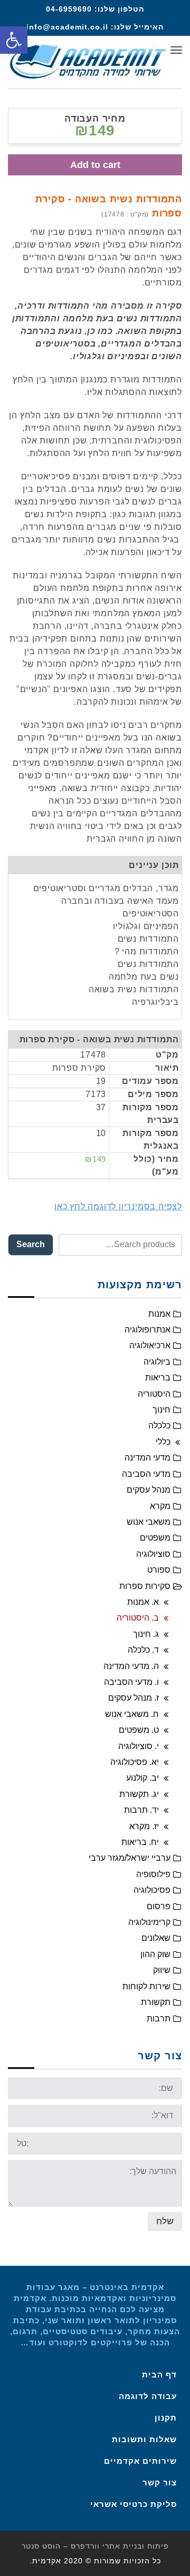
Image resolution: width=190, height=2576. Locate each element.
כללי (163, 1442)
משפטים (155, 1538)
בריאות (158, 1378)
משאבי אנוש (149, 1522)
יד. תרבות (141, 1810)
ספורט (159, 1570)
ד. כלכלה (143, 1650)
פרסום (159, 1906)
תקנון (166, 2418)
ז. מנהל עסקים (134, 1698)
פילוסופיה (153, 1874)
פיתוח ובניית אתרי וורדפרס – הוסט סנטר (95, 2546)
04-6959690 (69, 9)
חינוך (161, 1410)
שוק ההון (155, 1954)
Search (31, 1244)
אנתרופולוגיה (148, 1330)
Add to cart (95, 165)
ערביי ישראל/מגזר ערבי (130, 1858)
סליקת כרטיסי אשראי (134, 2504)
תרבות (159, 2019)
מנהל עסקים (149, 1490)
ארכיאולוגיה (150, 1345)
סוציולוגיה (153, 1554)
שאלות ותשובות (144, 2439)
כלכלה (159, 1425)
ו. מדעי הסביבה (131, 1682)
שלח (165, 2221)
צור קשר (160, 2483)
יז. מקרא (144, 1826)
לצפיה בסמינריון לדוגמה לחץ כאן (118, 1206)
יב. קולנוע (142, 1778)
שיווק (162, 1970)
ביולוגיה (157, 1362)
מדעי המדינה (148, 1458)
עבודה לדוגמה (148, 2396)
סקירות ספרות (145, 1586)
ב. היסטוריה (138, 1618)
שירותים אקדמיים (140, 2461)
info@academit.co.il (67, 27)
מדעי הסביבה (146, 1474)
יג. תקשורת (139, 1794)
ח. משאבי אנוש (132, 1714)
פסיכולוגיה (152, 1890)
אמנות (159, 1314)
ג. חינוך (146, 1634)
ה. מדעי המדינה (131, 1666)
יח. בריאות (140, 1842)
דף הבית (159, 2375)
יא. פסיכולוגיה (135, 1762)
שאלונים (156, 1938)
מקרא (160, 1506)
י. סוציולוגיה (139, 1746)
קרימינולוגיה (149, 1922)
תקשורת (156, 2002)
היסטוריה (154, 1394)
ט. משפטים (139, 1730)
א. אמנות (143, 1602)
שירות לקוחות (146, 1986)
